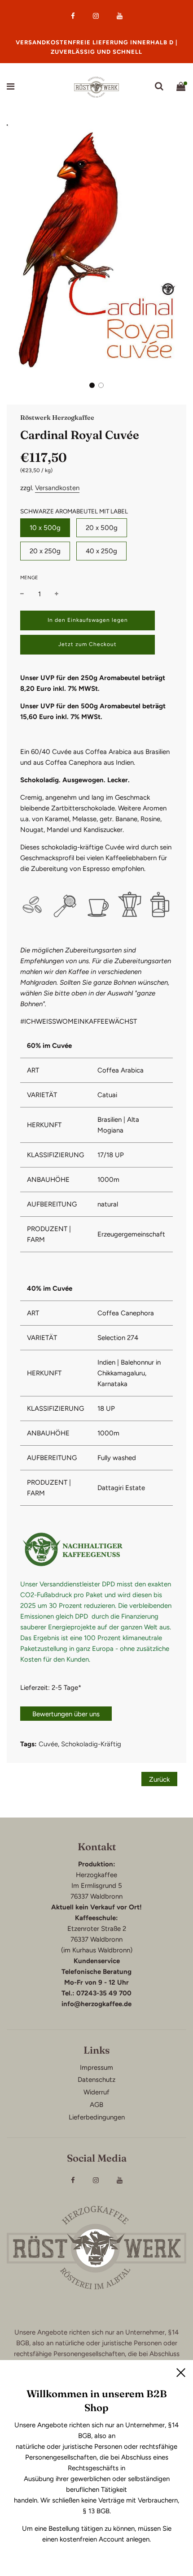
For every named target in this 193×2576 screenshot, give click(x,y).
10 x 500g (45, 528)
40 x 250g (101, 551)
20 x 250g (45, 551)
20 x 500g (102, 528)
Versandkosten (57, 488)
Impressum (96, 2068)
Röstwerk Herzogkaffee (57, 418)
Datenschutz (96, 2080)
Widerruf (96, 2092)
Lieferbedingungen (97, 2117)
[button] (92, 385)
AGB (96, 2105)
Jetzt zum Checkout (88, 644)
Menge (29, 578)
